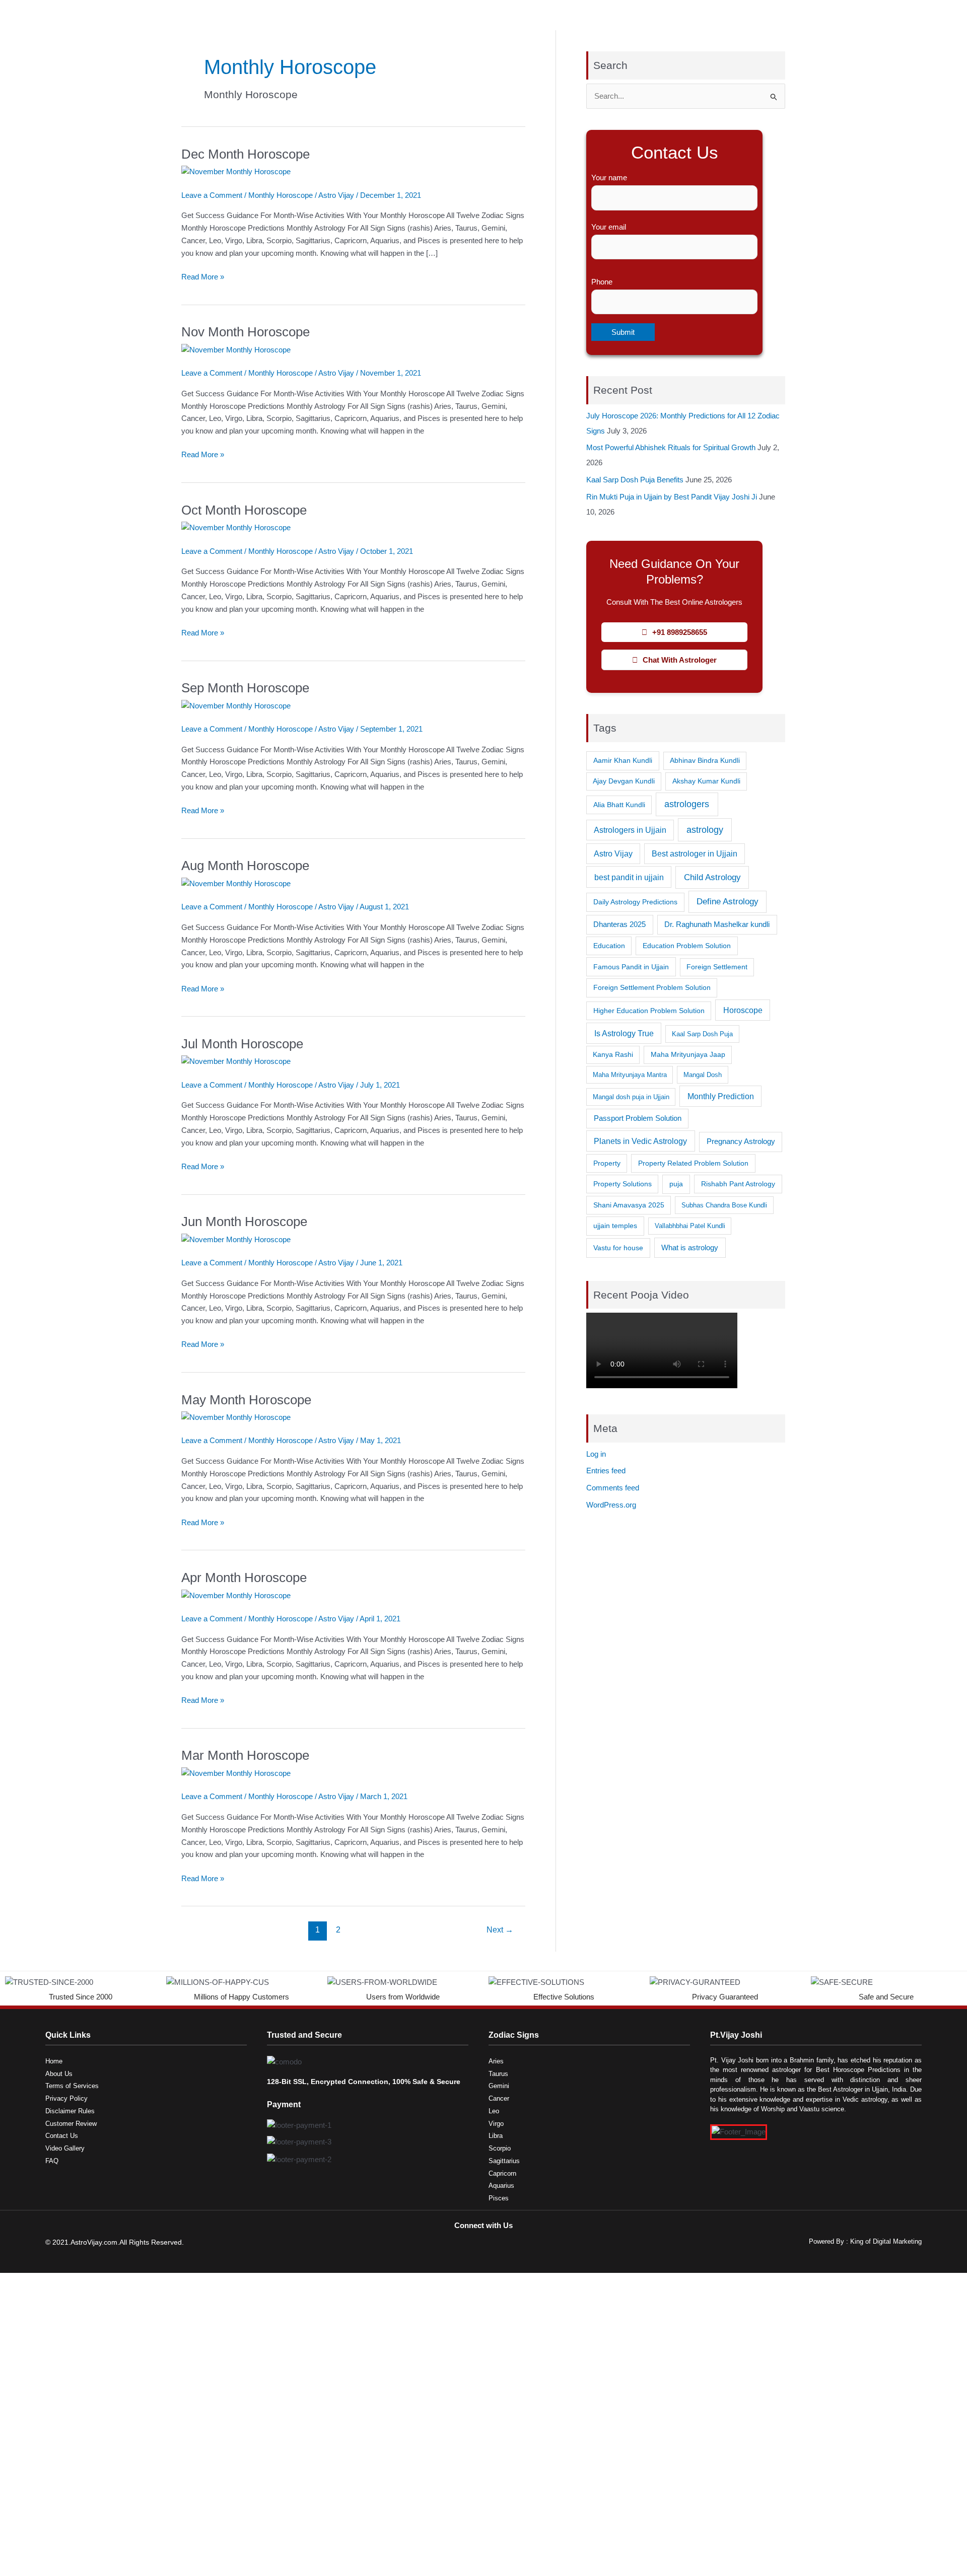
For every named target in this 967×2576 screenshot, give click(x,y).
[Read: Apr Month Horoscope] (236, 1595)
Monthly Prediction (721, 1096)
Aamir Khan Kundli (623, 760)
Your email (609, 227)
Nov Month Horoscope (246, 332)
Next (500, 1930)
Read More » (203, 276)
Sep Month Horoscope (245, 688)
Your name (609, 177)
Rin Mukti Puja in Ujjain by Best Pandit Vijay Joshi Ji (672, 497)
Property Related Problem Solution (693, 1163)
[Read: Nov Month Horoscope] (236, 349)
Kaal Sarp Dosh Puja (702, 1034)
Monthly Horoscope (281, 195)
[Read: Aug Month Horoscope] (236, 883)
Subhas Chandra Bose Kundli (724, 1205)
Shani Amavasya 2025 (629, 1205)
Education (609, 946)
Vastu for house (618, 1248)
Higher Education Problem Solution (649, 1011)
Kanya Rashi (613, 1055)
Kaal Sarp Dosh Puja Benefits (635, 480)
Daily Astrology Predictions (635, 902)
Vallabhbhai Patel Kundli (690, 1226)
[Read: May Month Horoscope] (236, 1417)
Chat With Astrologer (680, 660)
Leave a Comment (212, 195)
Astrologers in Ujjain (630, 830)
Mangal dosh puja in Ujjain (631, 1097)
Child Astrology (712, 877)
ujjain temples (615, 1226)
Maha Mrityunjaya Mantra (630, 1075)
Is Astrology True (624, 1033)
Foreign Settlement (717, 967)
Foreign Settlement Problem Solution (652, 987)
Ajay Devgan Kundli (624, 781)
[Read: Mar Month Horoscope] (236, 1773)
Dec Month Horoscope (246, 154)
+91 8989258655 (680, 632)
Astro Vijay (613, 854)
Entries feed (606, 1471)
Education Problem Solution (687, 946)
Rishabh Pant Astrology (738, 1184)
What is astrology (690, 1247)
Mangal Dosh (703, 1075)
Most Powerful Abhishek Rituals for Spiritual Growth (671, 447)
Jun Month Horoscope (244, 1222)
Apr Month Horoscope (244, 1578)
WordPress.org (611, 1505)
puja (676, 1184)
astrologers (687, 804)
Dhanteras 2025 (619, 924)
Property (607, 1163)
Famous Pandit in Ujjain (631, 967)
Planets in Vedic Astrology (640, 1141)
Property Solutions (623, 1184)
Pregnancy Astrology (741, 1141)
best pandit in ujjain (629, 877)
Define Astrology (728, 902)
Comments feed (613, 1488)
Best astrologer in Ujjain (695, 854)
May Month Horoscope (246, 1400)
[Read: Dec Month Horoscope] (236, 171)
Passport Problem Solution (638, 1118)
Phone (602, 282)
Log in (596, 1454)
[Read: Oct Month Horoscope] (236, 527)
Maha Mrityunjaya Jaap (688, 1055)
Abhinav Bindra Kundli (705, 761)
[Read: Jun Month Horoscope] (236, 1239)
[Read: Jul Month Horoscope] (236, 1061)
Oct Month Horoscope (244, 510)
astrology (705, 830)
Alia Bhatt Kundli (619, 805)
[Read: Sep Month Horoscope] (236, 705)
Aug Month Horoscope (245, 866)
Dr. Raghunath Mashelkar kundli (717, 924)
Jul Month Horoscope (242, 1044)
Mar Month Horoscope (245, 1755)
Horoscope (743, 1010)
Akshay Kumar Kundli (706, 781)
